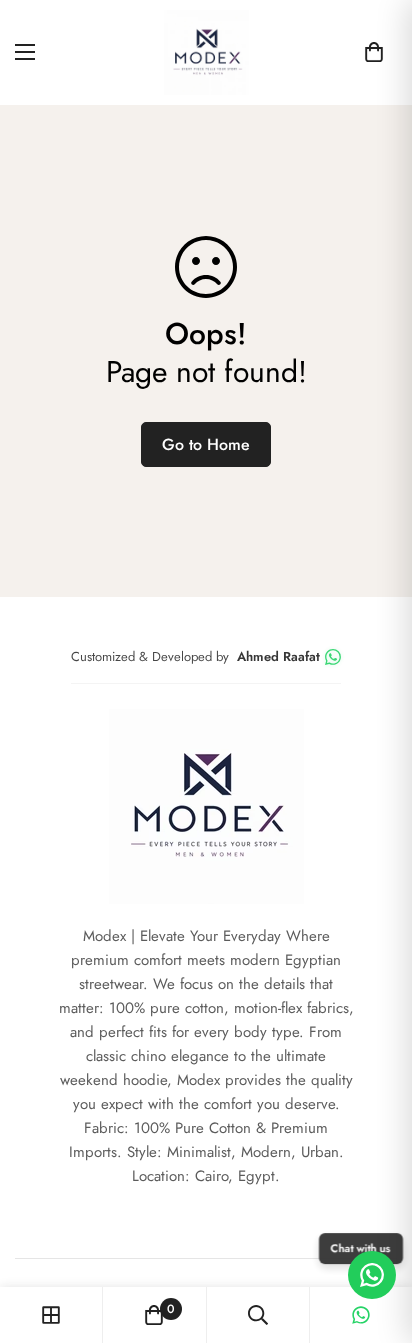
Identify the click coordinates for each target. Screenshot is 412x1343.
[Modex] (206, 52)
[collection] (51, 1315)
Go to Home (206, 444)
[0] (374, 52)
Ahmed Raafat (278, 656)
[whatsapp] (361, 1315)
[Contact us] (372, 1275)
